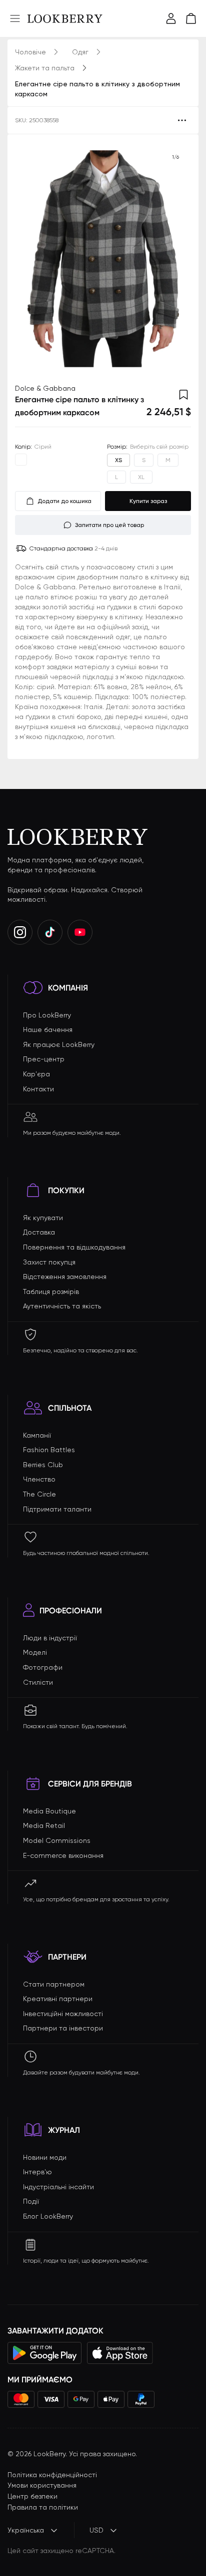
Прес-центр (44, 1059)
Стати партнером (54, 1984)
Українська (26, 2530)
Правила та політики (43, 2507)
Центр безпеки (32, 2496)
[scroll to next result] (175, 259)
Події (31, 2201)
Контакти (38, 1089)
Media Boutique (49, 1811)
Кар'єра (36, 1074)
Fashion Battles (49, 1450)
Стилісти (38, 1682)
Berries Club (43, 1465)
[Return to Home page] (65, 18)
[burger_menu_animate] (15, 18)
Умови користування (42, 2485)
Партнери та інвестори (63, 2028)
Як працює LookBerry (59, 1044)
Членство (39, 1479)
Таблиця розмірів (51, 1291)
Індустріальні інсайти (58, 2187)
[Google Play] (45, 2353)
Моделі (35, 1652)
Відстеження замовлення (65, 1277)
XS (118, 460)
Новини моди (45, 2157)
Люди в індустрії (50, 1638)
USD (96, 2530)
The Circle (39, 1494)
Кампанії (37, 1435)
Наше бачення (48, 1030)
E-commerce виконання (63, 1855)
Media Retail (44, 1825)
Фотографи (43, 1667)
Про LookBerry (47, 1015)
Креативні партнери (58, 1999)
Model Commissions (57, 1840)
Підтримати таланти (57, 1509)
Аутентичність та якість (62, 1306)
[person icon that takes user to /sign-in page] (171, 18)
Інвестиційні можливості (63, 2014)
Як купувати (43, 1218)
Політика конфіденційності (52, 2475)
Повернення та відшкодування (74, 1247)
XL (141, 477)
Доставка (39, 1232)
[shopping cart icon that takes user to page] (191, 18)
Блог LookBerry (48, 2216)
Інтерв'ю (37, 2172)
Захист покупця (49, 1262)
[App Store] (120, 2353)
